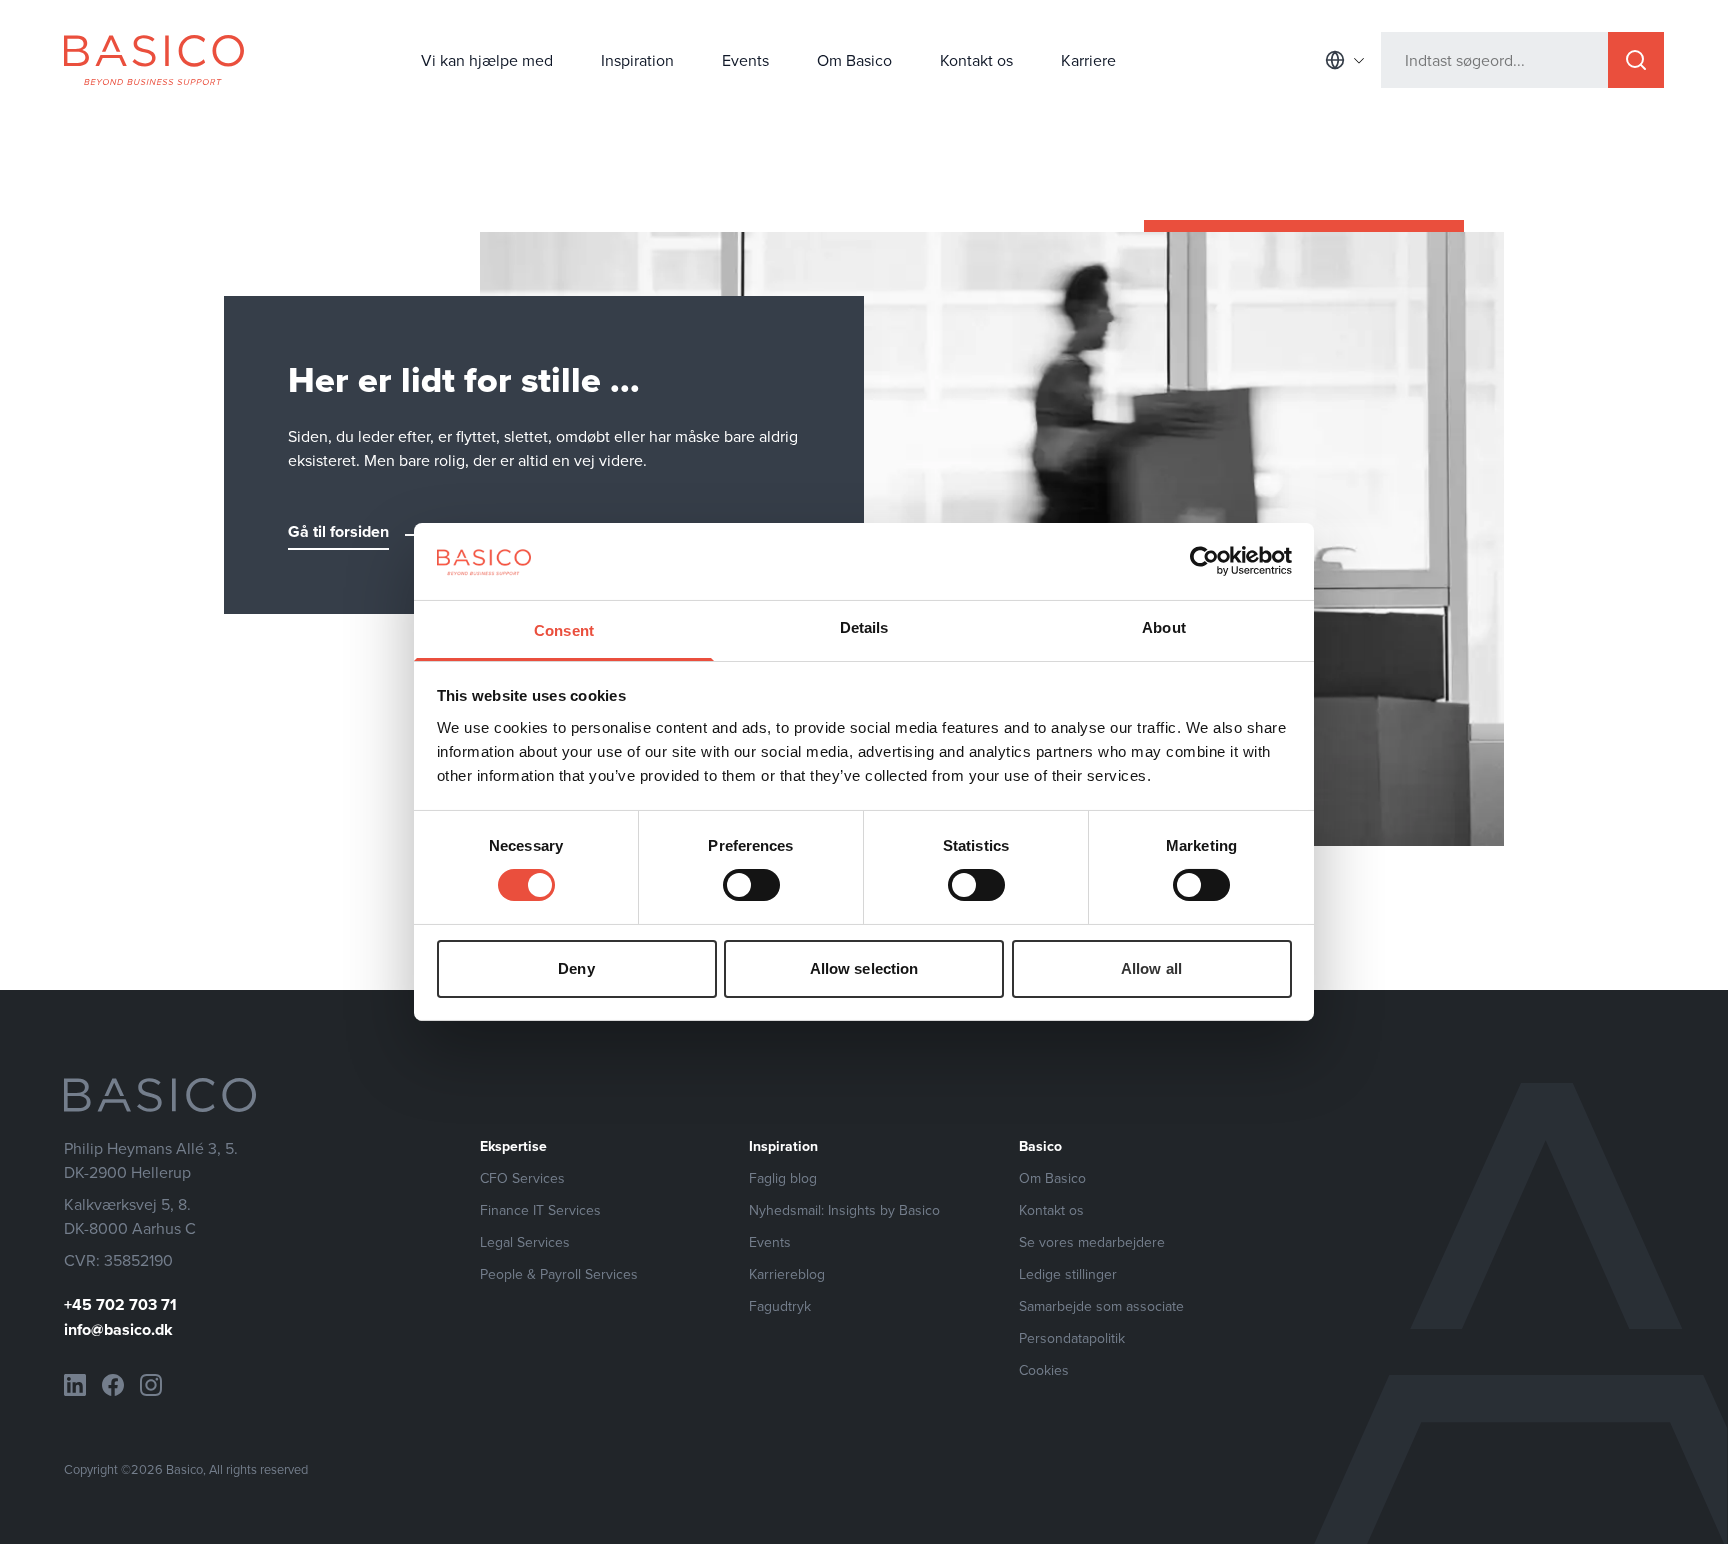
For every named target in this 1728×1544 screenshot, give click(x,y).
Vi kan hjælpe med (487, 60)
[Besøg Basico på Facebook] (113, 1385)
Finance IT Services (540, 1210)
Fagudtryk (780, 1306)
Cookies (1044, 1370)
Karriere (1088, 60)
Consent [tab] (564, 630)
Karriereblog (787, 1274)
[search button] (1636, 60)
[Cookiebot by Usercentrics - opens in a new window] (1204, 561)
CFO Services (522, 1178)
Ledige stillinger (1068, 1274)
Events (745, 60)
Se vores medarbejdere (1092, 1242)
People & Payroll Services (559, 1274)
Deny (576, 968)
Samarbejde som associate (1101, 1306)
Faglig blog (783, 1178)
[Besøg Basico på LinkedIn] (75, 1385)
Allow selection (864, 968)
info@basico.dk (118, 1329)
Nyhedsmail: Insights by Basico (844, 1210)
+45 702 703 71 (120, 1304)
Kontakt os (976, 60)
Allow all (1151, 968)
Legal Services (525, 1242)
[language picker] (1345, 60)
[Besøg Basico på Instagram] (151, 1385)
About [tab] (1164, 627)
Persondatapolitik (1072, 1338)
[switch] (751, 885)
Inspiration (637, 60)
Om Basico (854, 60)
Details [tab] (864, 627)
